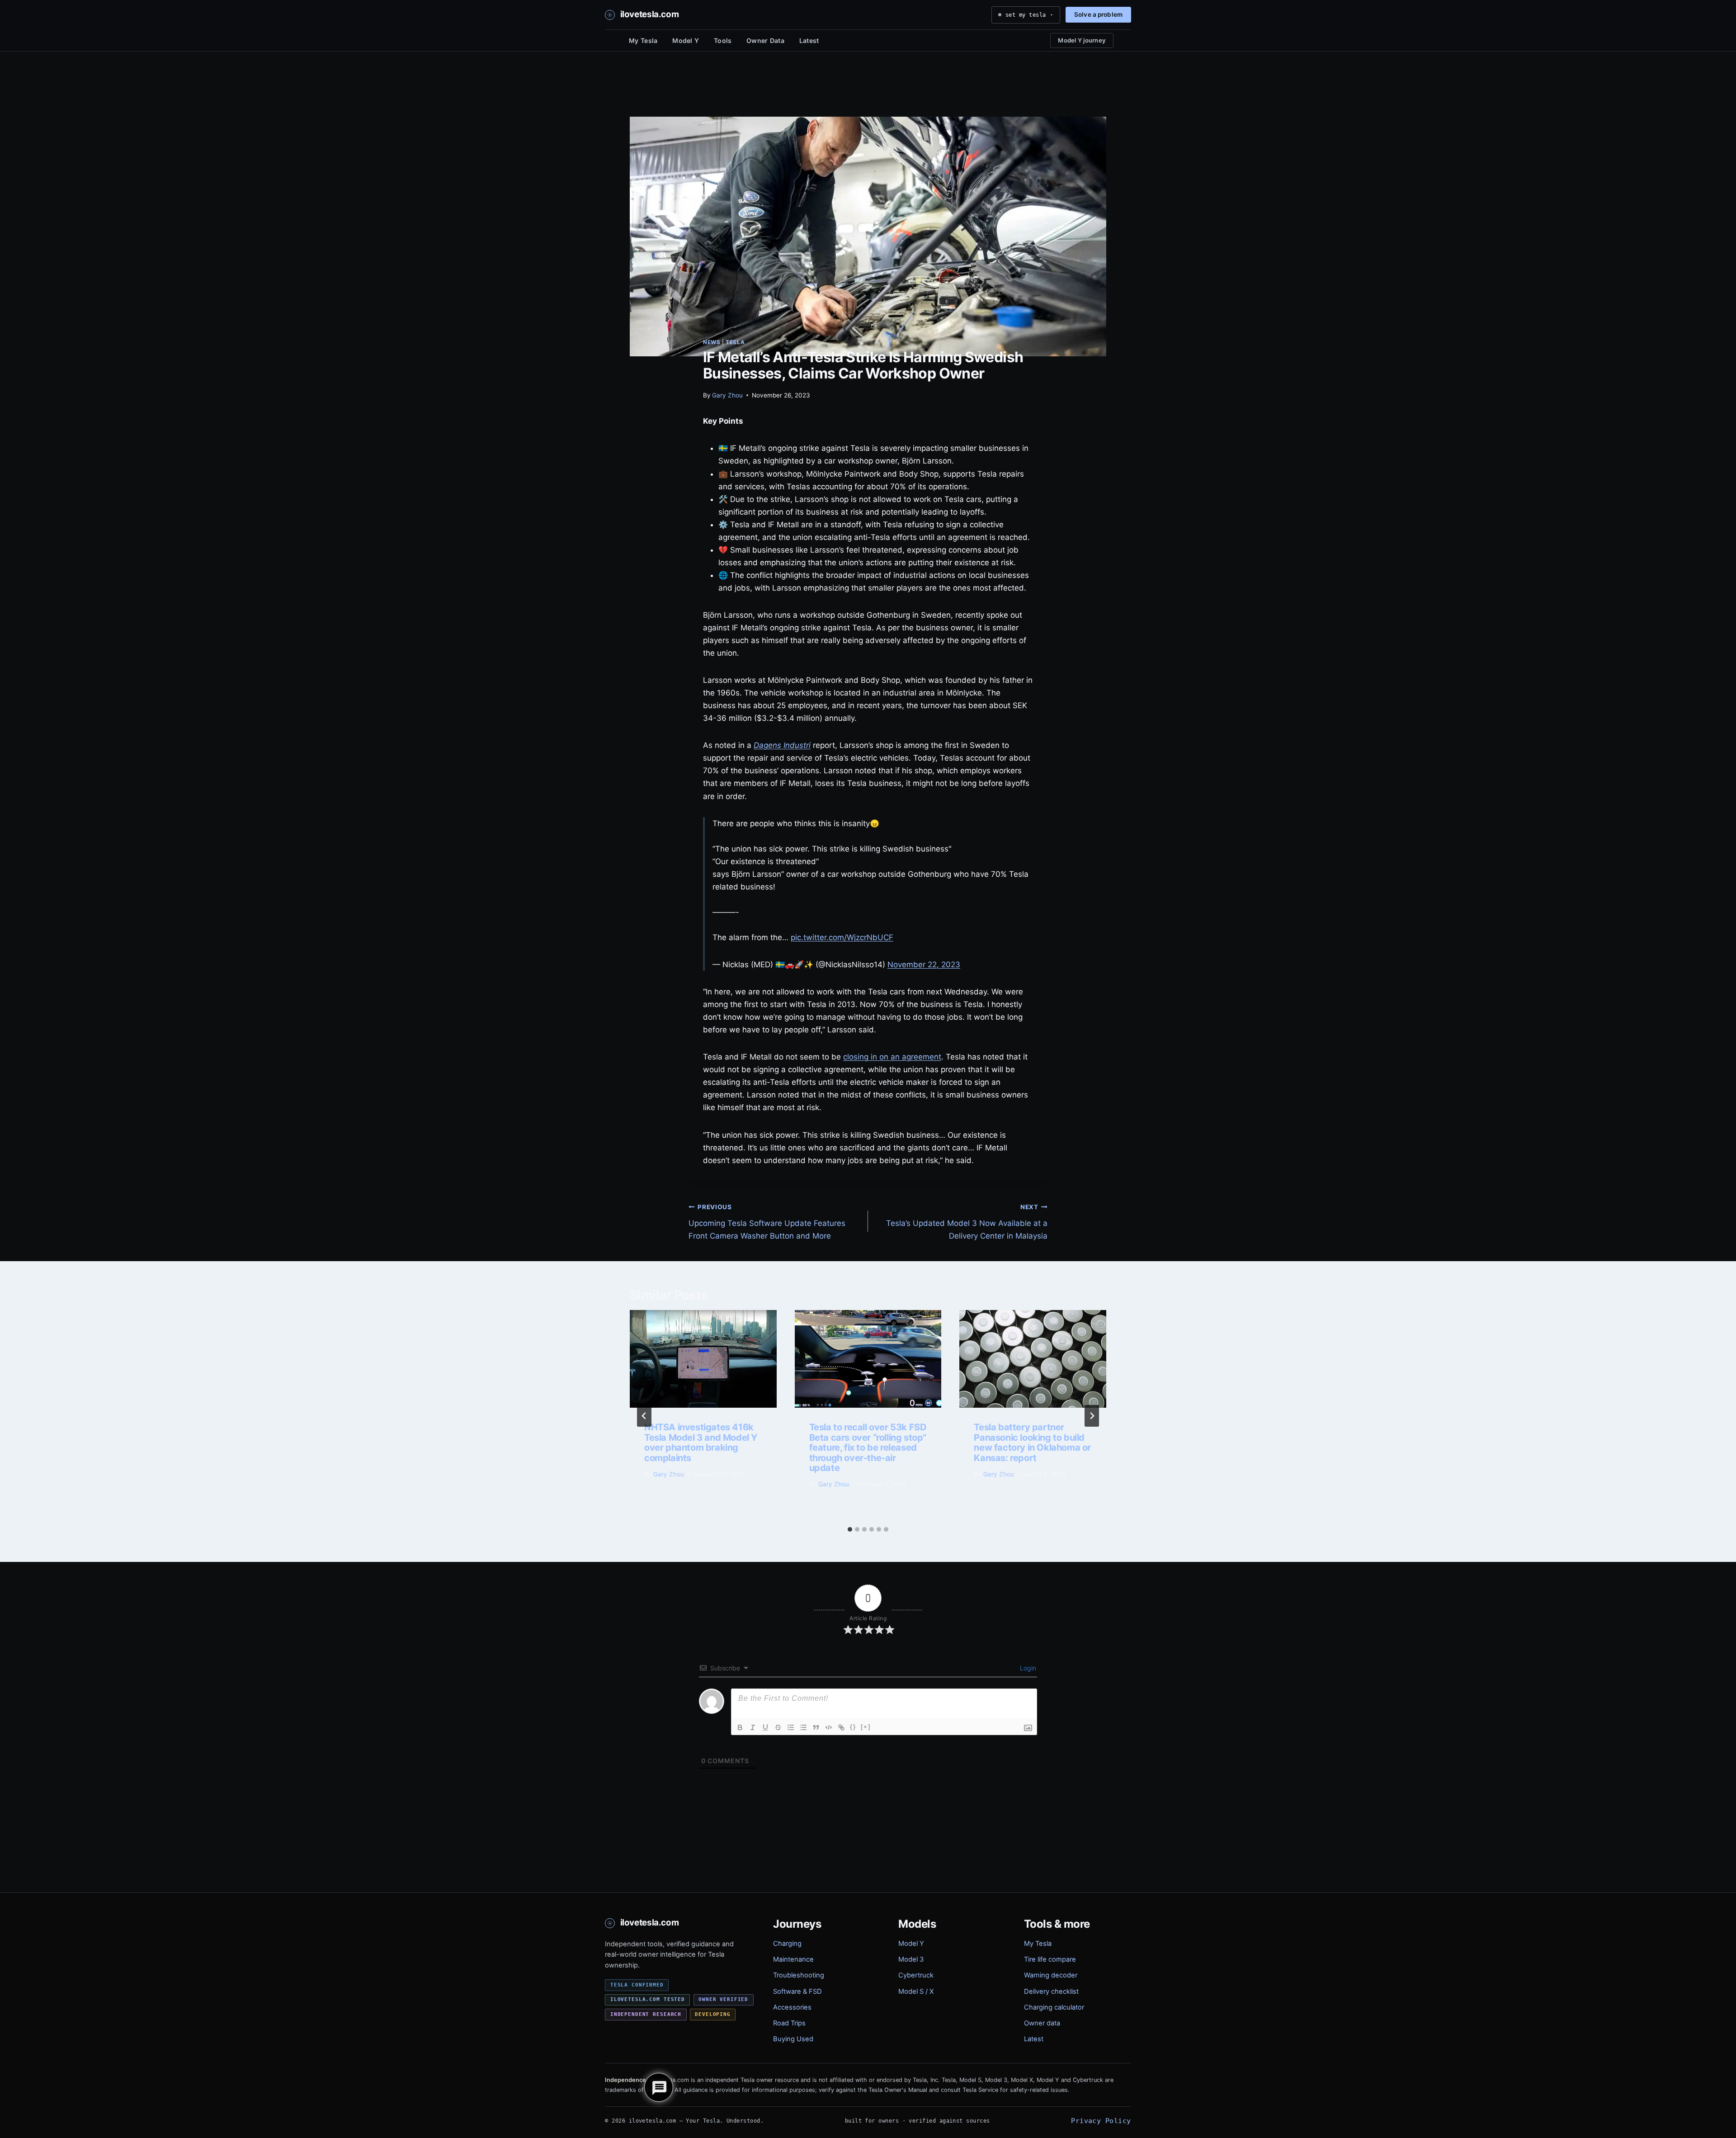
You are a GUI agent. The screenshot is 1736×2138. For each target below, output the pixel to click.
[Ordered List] (791, 1727)
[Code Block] (829, 1727)
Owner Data (765, 40)
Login (1027, 1668)
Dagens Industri (782, 745)
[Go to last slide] (644, 1416)
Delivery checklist (1051, 1991)
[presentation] (703, 1359)
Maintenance (793, 1959)
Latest (809, 40)
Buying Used (793, 2039)
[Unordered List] (803, 1727)
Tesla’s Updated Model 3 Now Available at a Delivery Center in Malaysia (967, 1222)
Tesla (735, 342)
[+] (866, 1727)
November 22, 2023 (924, 965)
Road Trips (789, 2023)
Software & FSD (797, 1991)
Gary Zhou (727, 395)
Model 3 (911, 1959)
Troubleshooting (799, 1975)
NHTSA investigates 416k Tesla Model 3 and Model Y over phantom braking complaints (701, 1442)
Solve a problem (1098, 14)
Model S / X (916, 1991)
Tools (723, 40)
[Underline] (765, 1727)
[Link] (841, 1727)
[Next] (1092, 1416)
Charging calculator (1054, 2007)
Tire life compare (1050, 1959)
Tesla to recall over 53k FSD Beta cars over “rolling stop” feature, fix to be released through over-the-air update (868, 1447)
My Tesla (643, 40)
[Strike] (778, 1727)
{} (853, 1727)
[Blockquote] (816, 1727)
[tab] (850, 1529)
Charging (787, 1944)
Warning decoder (1051, 1975)
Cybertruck (916, 1975)
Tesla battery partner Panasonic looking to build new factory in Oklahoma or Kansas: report (1032, 1442)
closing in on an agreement (892, 1057)
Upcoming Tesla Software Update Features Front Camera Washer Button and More (767, 1222)
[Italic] (753, 1727)
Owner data (1042, 2023)
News (712, 342)
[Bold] (740, 1727)
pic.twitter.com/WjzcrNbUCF (842, 937)
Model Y (686, 40)
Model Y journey (1082, 40)
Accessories (792, 2007)
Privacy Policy (1101, 2121)
